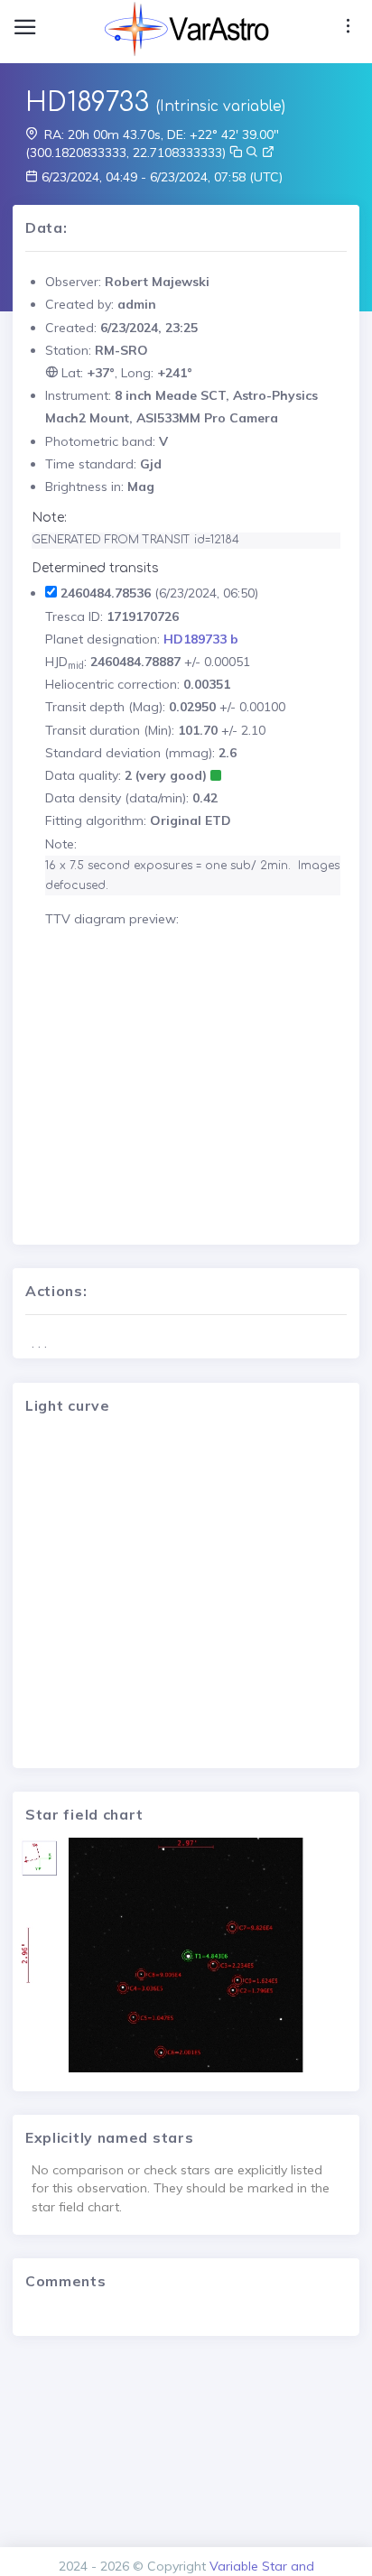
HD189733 (87, 103)
